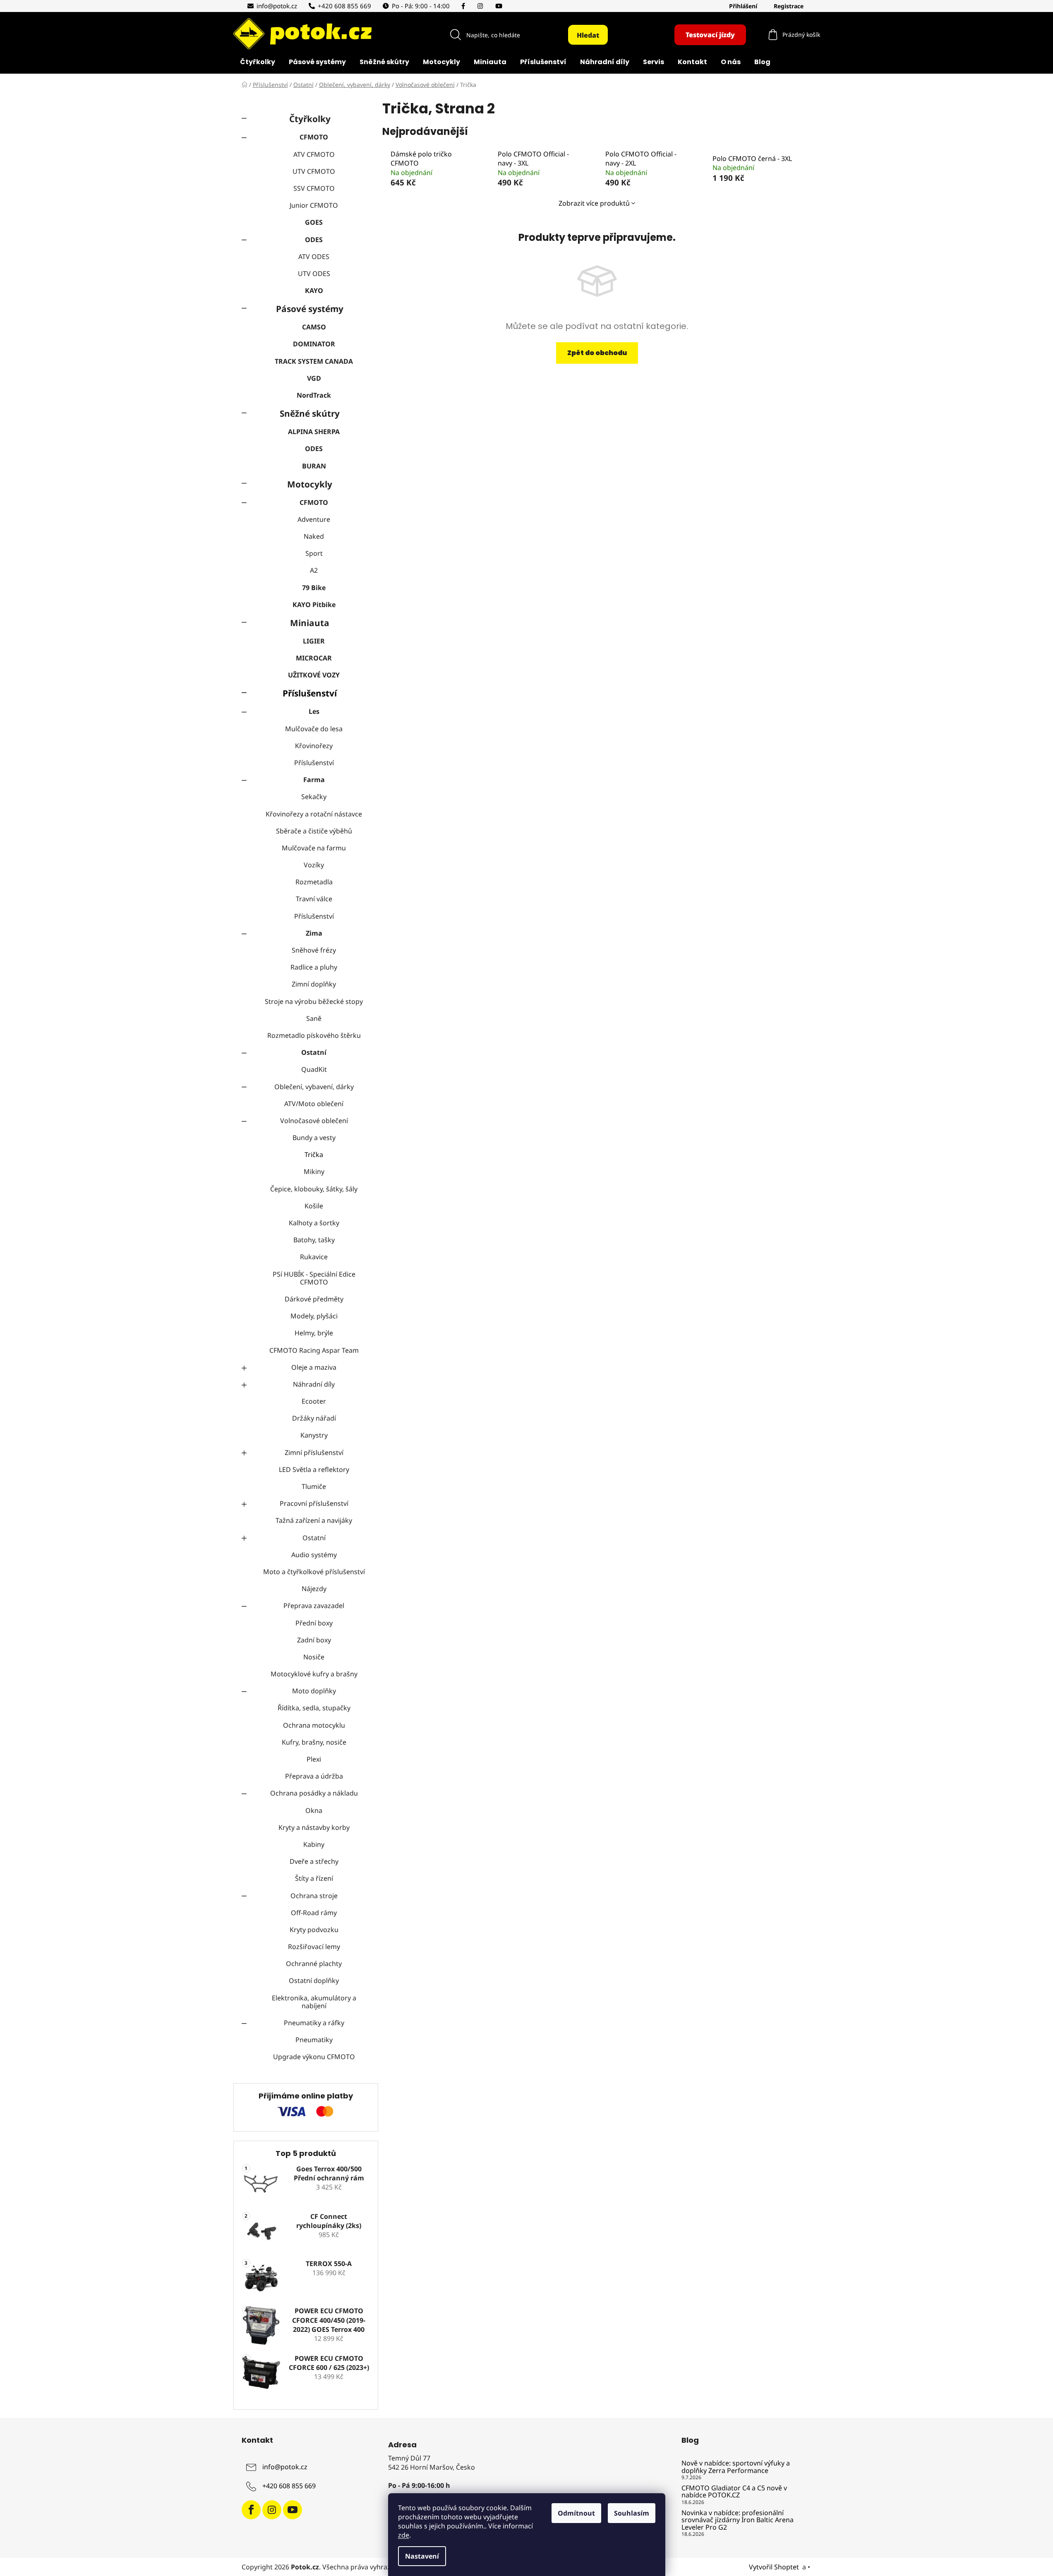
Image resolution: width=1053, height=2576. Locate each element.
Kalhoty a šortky (314, 1223)
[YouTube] (500, 6)
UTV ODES (314, 274)
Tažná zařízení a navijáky (314, 1520)
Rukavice (314, 1257)
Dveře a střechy (314, 1861)
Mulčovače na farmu (314, 848)
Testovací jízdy (710, 35)
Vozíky (314, 865)
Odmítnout (576, 2513)
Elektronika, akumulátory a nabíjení (314, 2002)
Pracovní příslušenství (314, 1503)
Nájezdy (314, 1589)
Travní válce (314, 899)
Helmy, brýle (314, 1333)
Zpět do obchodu (597, 353)
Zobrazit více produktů (594, 203)
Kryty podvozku (314, 1930)
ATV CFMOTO (314, 154)
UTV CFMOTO (314, 171)
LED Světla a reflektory (314, 1469)
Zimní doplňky (314, 984)
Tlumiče (314, 1486)
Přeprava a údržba (314, 1776)
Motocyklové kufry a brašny (314, 1674)
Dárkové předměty (314, 1299)
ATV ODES (314, 257)
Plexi (314, 1759)
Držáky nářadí (314, 1418)
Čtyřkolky (310, 119)
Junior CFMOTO (314, 205)
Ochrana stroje (314, 1896)
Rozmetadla (314, 882)
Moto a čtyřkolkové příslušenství (314, 1572)
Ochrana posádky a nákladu (314, 1793)
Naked (314, 536)
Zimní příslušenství (314, 1452)
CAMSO (314, 327)
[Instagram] (482, 6)
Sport (314, 553)
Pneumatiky (314, 2040)
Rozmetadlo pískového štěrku (314, 1035)
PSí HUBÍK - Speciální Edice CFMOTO (314, 1278)
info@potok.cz (277, 6)
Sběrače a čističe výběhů (314, 831)
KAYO (314, 290)
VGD (314, 378)
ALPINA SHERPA (314, 432)
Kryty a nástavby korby (314, 1827)
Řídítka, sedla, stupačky (314, 1708)
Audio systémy (314, 1555)
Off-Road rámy (314, 1913)
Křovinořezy (314, 746)
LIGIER (314, 641)
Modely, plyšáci (314, 1316)
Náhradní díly (314, 1384)
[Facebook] (465, 6)
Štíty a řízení (314, 1878)
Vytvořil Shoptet (774, 2567)
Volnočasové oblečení (314, 1121)
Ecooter (314, 1401)
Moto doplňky (314, 1691)
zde (404, 2535)
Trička (314, 1155)
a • (807, 2567)
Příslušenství (310, 693)
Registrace (789, 6)
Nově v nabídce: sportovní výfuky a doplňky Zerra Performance (736, 2467)
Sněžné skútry (310, 413)
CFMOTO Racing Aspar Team (314, 1350)
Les (314, 711)
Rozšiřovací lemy (314, 1947)
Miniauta (310, 623)
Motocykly (310, 484)
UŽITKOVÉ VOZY (314, 675)
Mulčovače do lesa (314, 729)
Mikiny (314, 1172)
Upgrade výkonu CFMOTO (314, 2057)
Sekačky (314, 797)
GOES (314, 222)
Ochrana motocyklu (314, 1725)
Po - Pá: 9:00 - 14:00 (421, 6)
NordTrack (314, 395)
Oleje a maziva (314, 1367)
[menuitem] (258, 63)
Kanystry (314, 1435)
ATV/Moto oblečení (314, 1104)
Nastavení (422, 2556)
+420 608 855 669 (344, 6)
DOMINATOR (314, 344)
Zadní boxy (314, 1640)
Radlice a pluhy (314, 967)
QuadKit (314, 1069)
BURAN (314, 466)
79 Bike (314, 588)
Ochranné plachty (314, 1964)
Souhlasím (632, 2513)
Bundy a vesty (314, 1138)
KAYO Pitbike (314, 605)
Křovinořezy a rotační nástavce (314, 814)
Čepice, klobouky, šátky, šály (314, 1189)
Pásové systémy (310, 309)
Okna (314, 1810)
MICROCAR (314, 658)
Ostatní (314, 1052)
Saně (314, 1018)
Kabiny (314, 1844)
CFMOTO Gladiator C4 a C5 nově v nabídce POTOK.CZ (734, 2492)
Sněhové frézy (314, 950)
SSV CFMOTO (314, 188)
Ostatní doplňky (314, 1981)
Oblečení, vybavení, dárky (314, 1087)
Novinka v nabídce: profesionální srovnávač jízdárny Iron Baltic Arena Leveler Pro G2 (738, 2520)
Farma (314, 780)
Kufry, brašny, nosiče (314, 1742)
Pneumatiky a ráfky (314, 2023)
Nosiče (314, 1657)
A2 (314, 570)
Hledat (588, 35)
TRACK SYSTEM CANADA (314, 361)
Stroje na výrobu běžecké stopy (314, 1001)
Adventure (314, 519)
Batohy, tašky (314, 1240)
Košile (314, 1206)
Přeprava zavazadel (314, 1606)
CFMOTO (314, 137)
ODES (314, 240)
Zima (314, 933)
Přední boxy (314, 1623)
